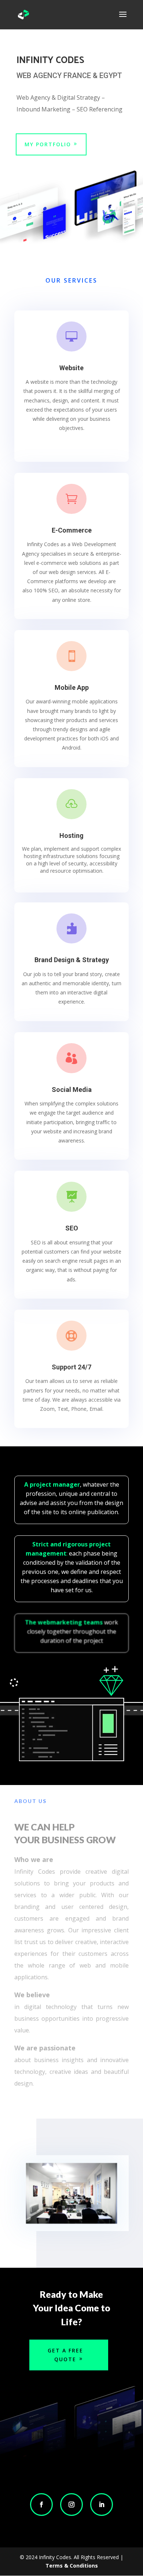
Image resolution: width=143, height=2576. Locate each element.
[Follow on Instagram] (71, 2505)
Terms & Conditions (72, 2566)
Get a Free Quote (65, 2355)
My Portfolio (48, 144)
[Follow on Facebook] (41, 2505)
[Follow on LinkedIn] (102, 2505)
